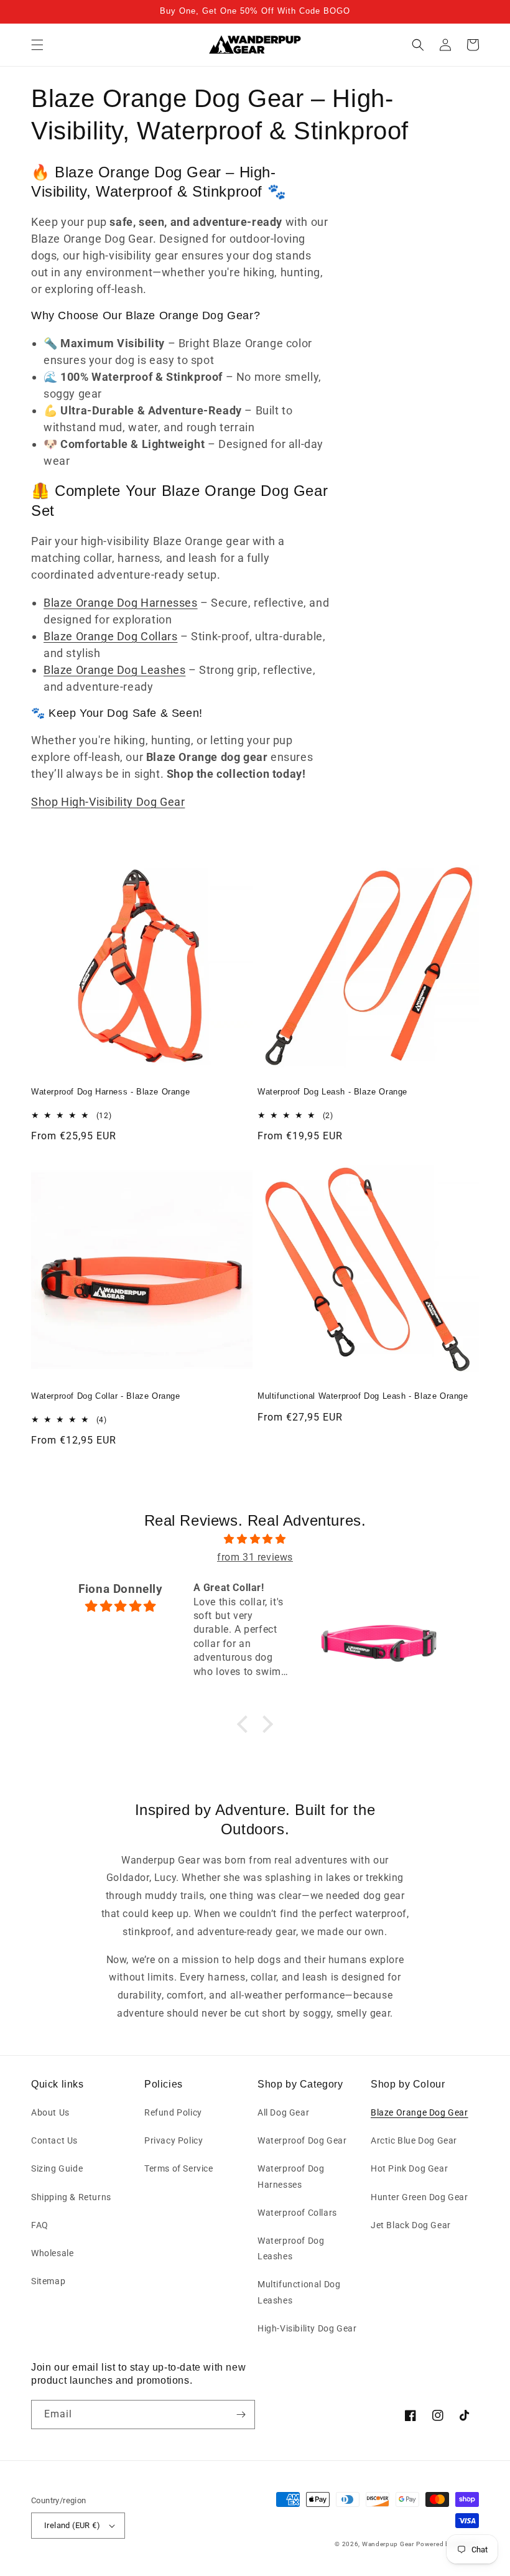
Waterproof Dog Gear (302, 2140)
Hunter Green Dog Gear (420, 2197)
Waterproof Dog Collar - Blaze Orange (106, 1396)
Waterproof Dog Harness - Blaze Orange (110, 1092)
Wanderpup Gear (388, 2544)
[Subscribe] (241, 2415)
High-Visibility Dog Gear (307, 2328)
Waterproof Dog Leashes (291, 2248)
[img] (255, 1539)
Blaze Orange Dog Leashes (114, 670)
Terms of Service (179, 2168)
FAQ (40, 2225)
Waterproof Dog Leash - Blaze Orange (332, 1092)
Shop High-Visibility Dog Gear (108, 802)
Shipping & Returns (71, 2197)
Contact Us (54, 2140)
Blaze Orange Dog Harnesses (121, 603)
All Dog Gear (283, 2112)
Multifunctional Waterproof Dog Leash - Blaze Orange (363, 1396)
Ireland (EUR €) (72, 2525)
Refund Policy (173, 2112)
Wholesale (52, 2253)
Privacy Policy (174, 2140)
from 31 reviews (255, 1557)
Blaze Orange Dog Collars (110, 636)
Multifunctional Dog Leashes (299, 2292)
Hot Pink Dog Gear (409, 2168)
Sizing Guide (57, 2168)
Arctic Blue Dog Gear (414, 2140)
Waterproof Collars (297, 2213)
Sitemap (48, 2281)
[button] (37, 45)
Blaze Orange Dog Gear (420, 2112)
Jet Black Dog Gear (411, 2225)
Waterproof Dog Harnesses (291, 2176)
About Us (50, 2112)
